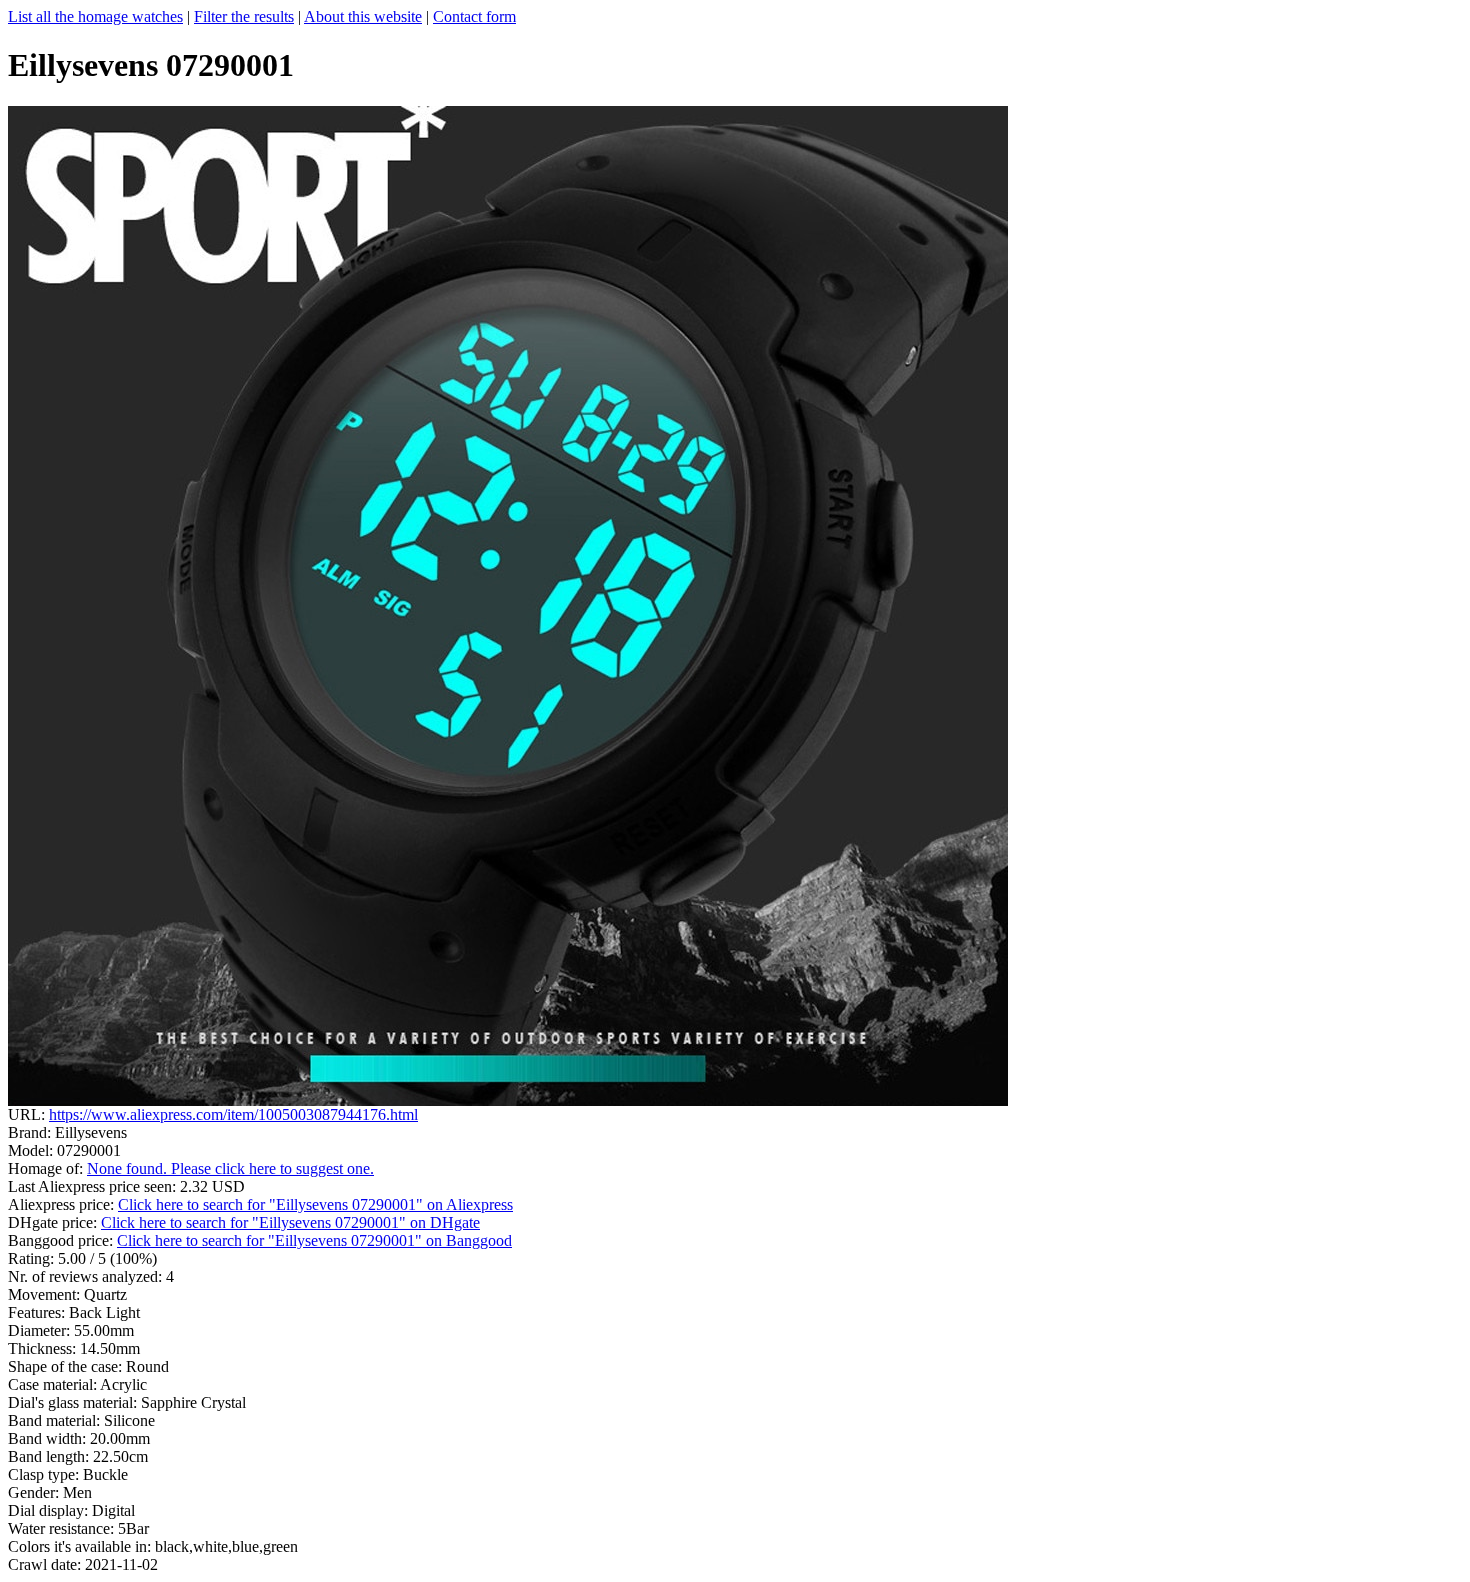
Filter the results (244, 16)
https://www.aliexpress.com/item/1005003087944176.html (233, 1114)
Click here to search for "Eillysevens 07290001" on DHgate (290, 1222)
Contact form (474, 16)
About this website (363, 16)
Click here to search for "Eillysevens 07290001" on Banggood (314, 1240)
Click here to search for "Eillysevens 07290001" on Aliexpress (315, 1204)
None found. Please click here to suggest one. (230, 1168)
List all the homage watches (95, 16)
